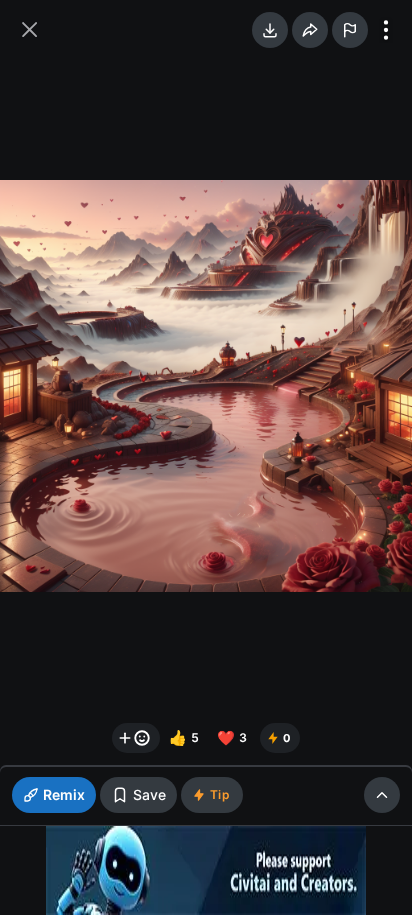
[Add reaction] (136, 738)
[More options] (386, 30)
